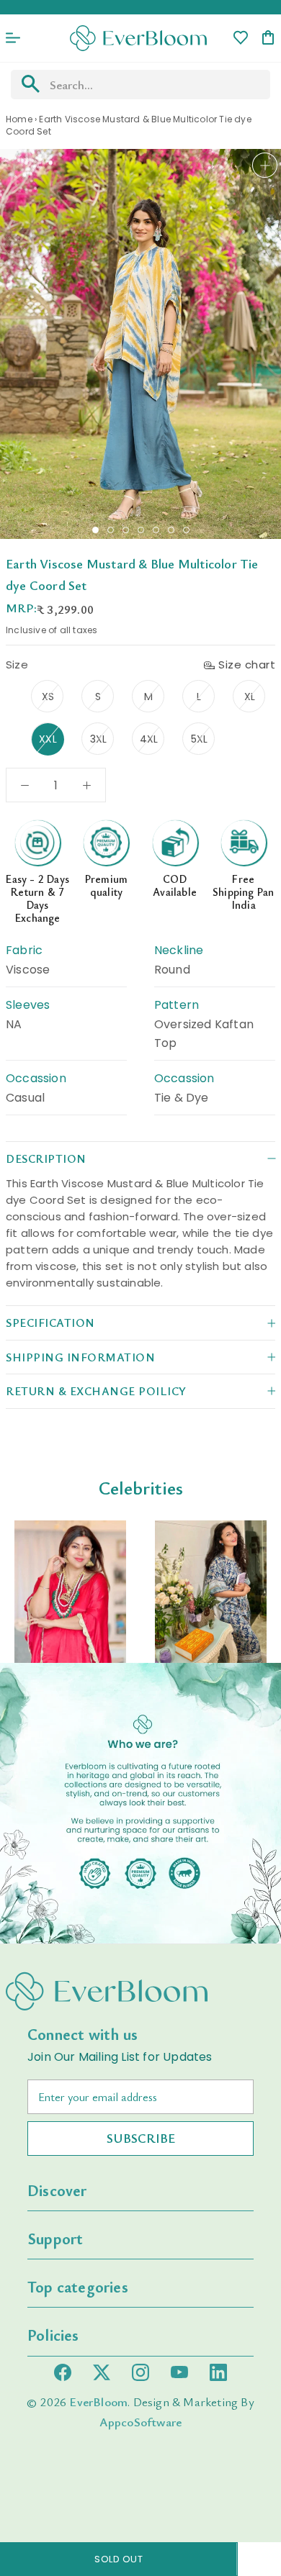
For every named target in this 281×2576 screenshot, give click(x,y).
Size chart (247, 665)
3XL (99, 739)
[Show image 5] (156, 530)
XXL (48, 739)
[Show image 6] (171, 530)
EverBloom (98, 2402)
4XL (149, 739)
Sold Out (119, 2559)
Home (19, 119)
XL (250, 697)
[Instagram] (140, 2372)
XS (48, 697)
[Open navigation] (13, 38)
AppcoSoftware (141, 2422)
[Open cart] (268, 38)
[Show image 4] (141, 530)
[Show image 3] (126, 530)
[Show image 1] (95, 530)
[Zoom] (265, 165)
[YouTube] (179, 2372)
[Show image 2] (111, 530)
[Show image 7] (186, 530)
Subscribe (141, 2138)
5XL (200, 739)
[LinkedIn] (218, 2372)
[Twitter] (102, 2372)
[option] (70, 1592)
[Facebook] (63, 2372)
